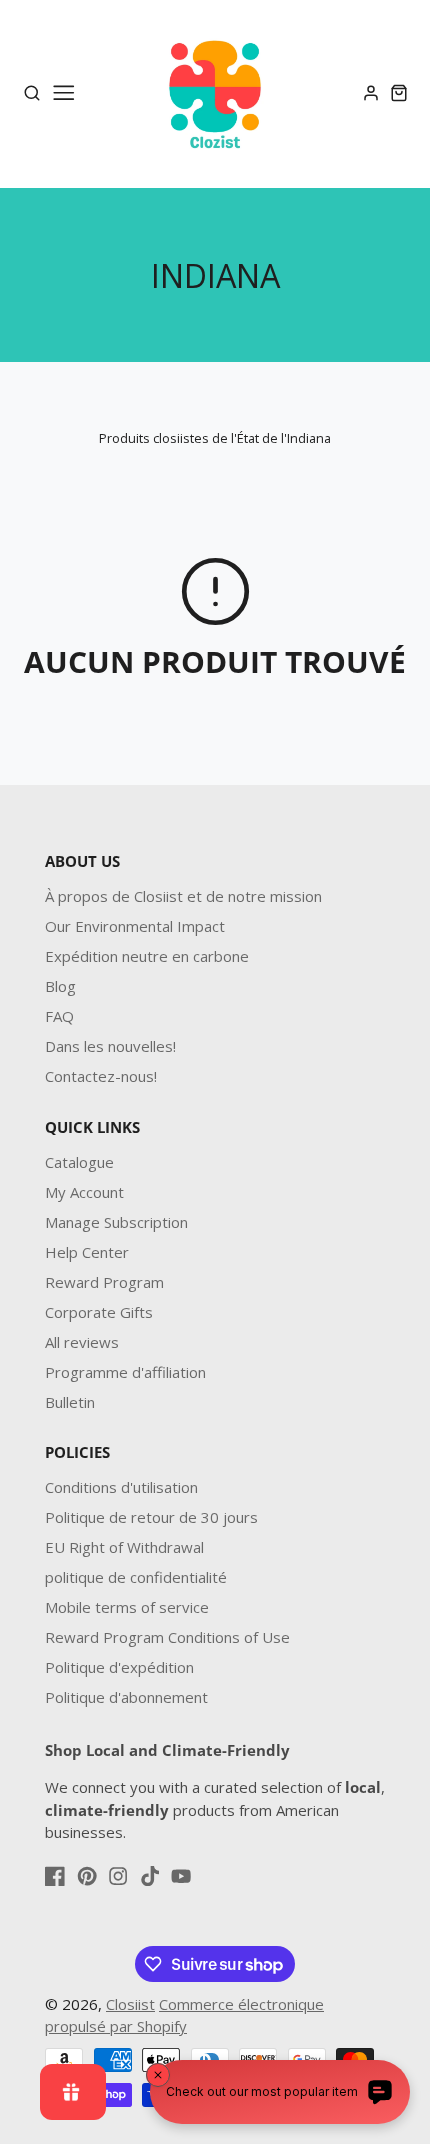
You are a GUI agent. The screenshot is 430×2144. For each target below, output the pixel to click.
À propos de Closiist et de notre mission (183, 896)
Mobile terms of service (127, 1607)
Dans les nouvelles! (110, 1046)
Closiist (130, 2004)
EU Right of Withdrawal (124, 1547)
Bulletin (70, 1402)
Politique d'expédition (119, 1667)
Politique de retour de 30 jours (151, 1517)
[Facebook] (55, 1876)
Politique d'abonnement (126, 1697)
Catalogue (79, 1162)
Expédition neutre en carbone (147, 956)
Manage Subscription (116, 1222)
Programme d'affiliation (125, 1372)
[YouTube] (181, 1876)
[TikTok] (150, 1876)
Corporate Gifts (99, 1312)
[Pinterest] (87, 1876)
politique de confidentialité (136, 1577)
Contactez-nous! (101, 1076)
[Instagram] (118, 1876)
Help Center (87, 1252)
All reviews (82, 1342)
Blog (60, 986)
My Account (84, 1192)
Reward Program (104, 1282)
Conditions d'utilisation (121, 1487)
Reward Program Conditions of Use (167, 1637)
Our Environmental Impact (135, 926)
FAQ (59, 1016)
